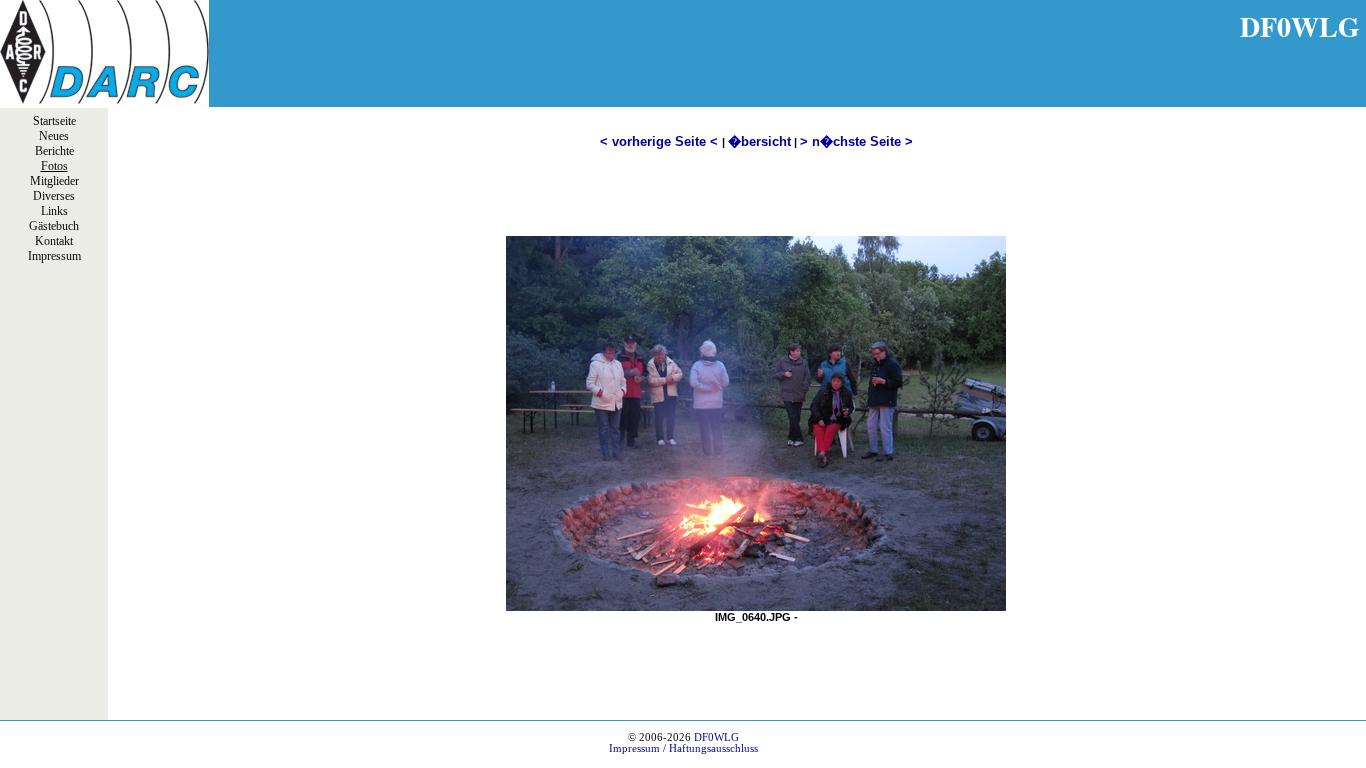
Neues (54, 136)
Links (54, 211)
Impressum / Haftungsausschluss (683, 748)
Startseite (54, 121)
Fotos (54, 166)
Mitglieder (54, 181)
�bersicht (759, 141)
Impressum (54, 256)
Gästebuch (54, 226)
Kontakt (54, 241)
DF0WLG (716, 737)
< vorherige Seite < (661, 141)
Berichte (54, 151)
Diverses (54, 196)
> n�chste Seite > (856, 141)
